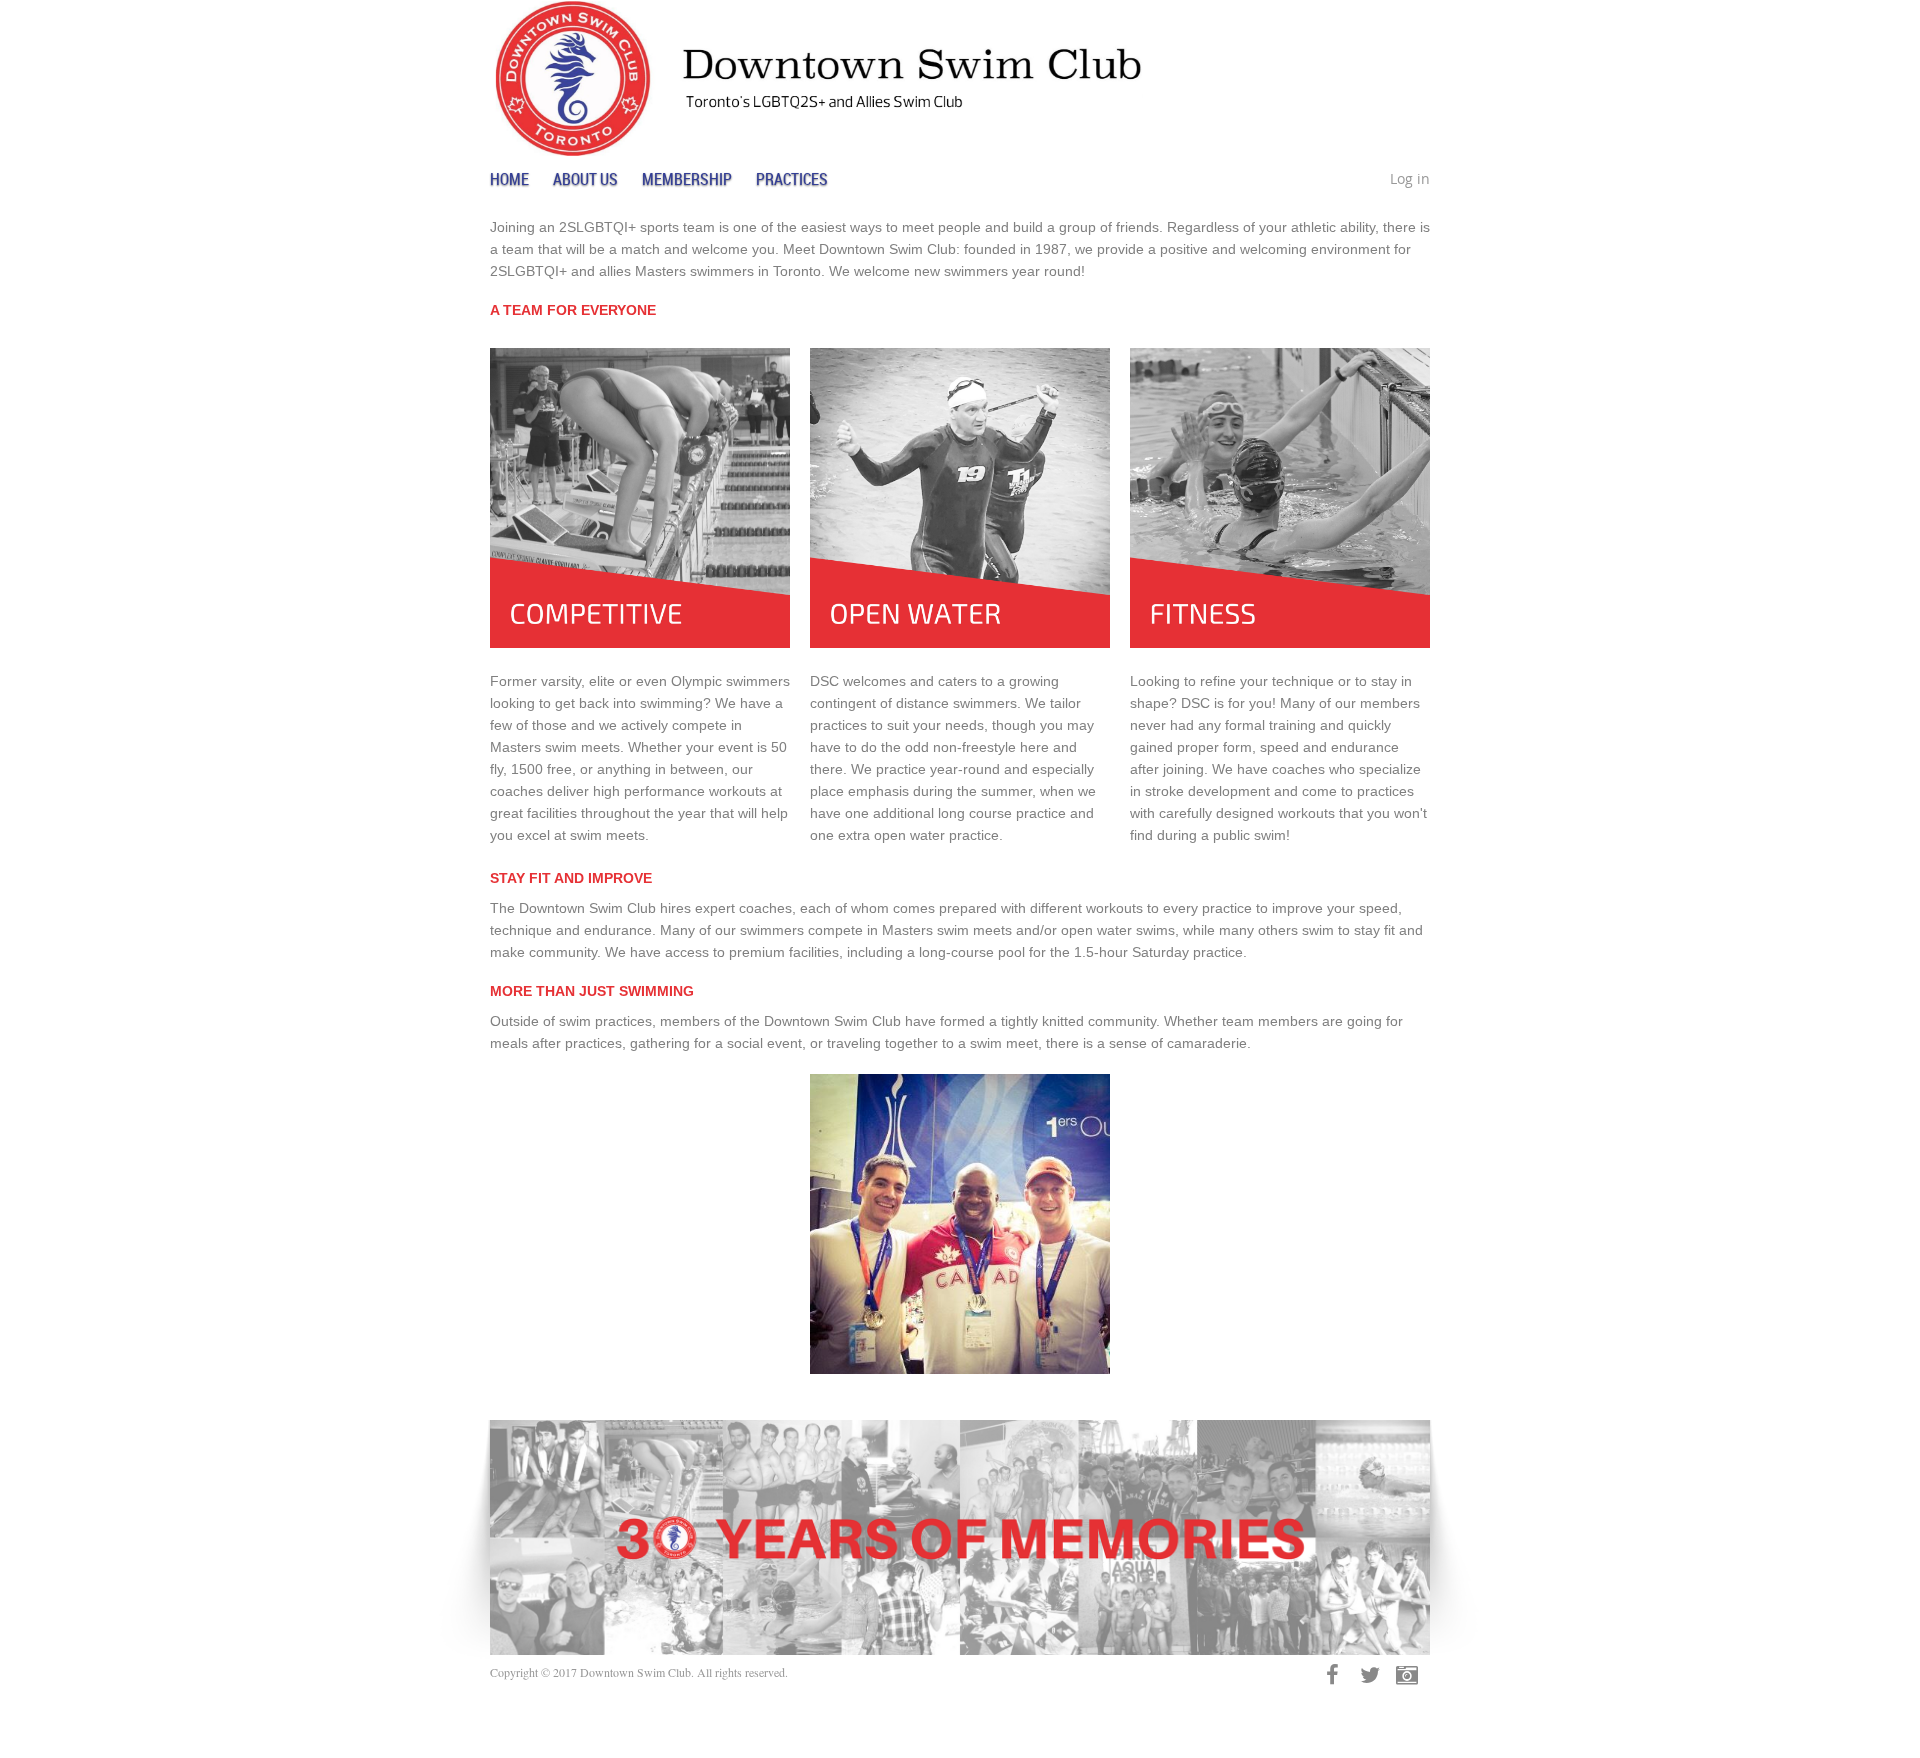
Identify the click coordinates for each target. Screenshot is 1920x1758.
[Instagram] (1406, 1674)
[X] (1369, 1674)
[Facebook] (1332, 1674)
